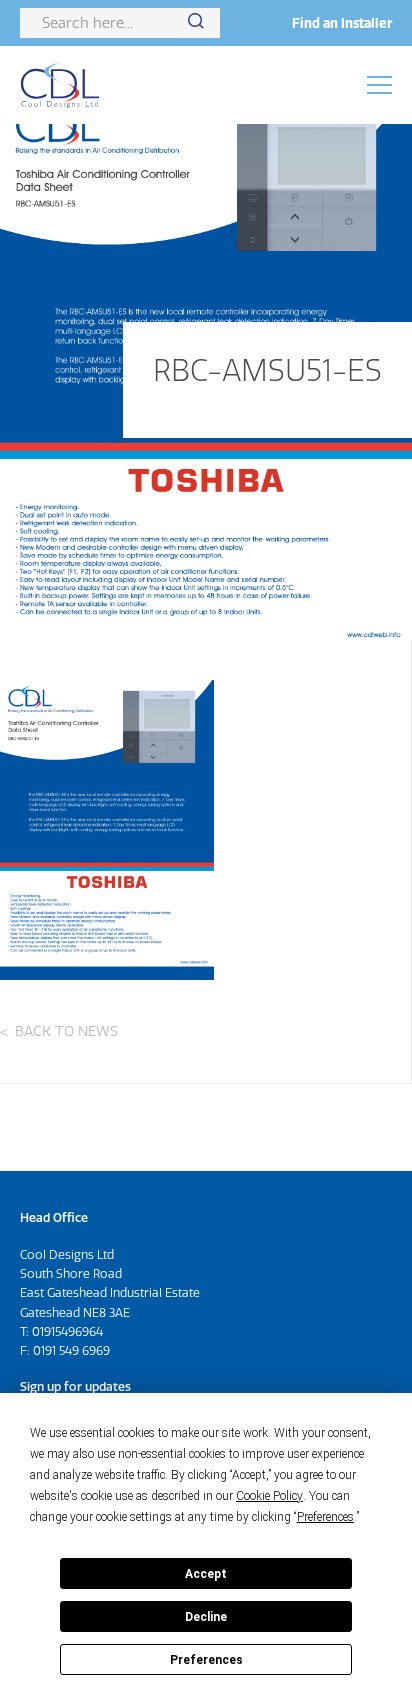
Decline (206, 1617)
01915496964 (67, 1331)
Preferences (206, 1660)
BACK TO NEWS (66, 1031)
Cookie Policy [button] (269, 1496)
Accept (206, 1574)
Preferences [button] (325, 1517)
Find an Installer (342, 23)
